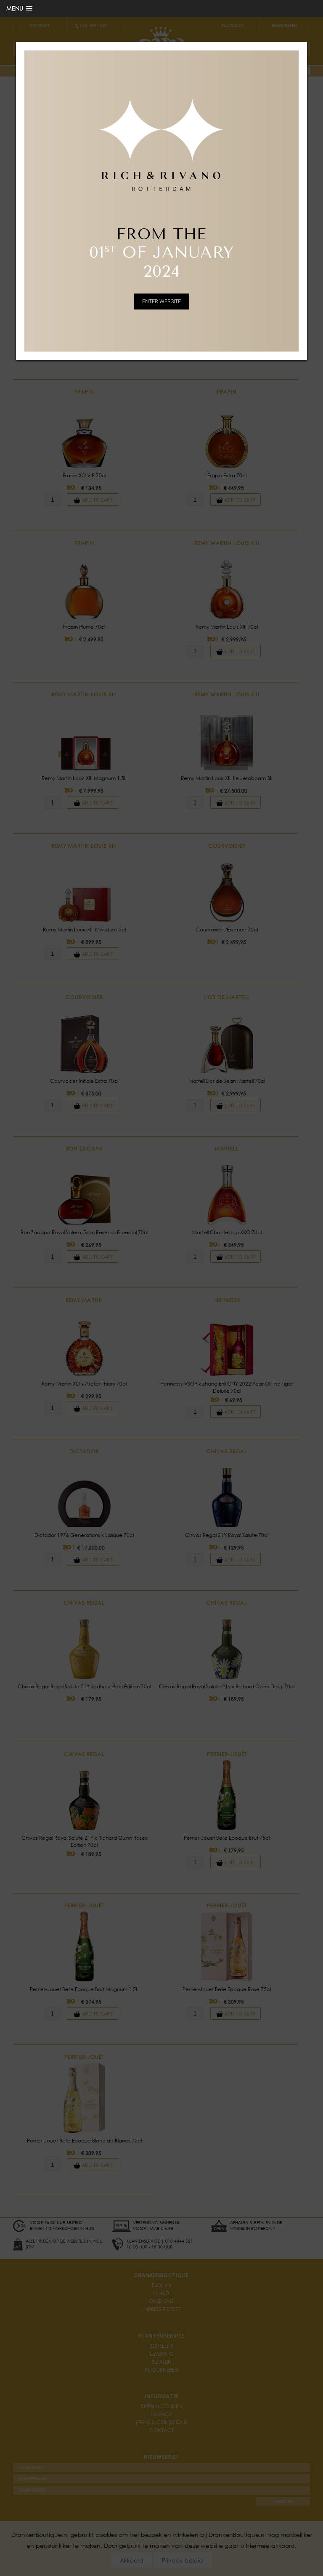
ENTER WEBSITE (161, 301)
